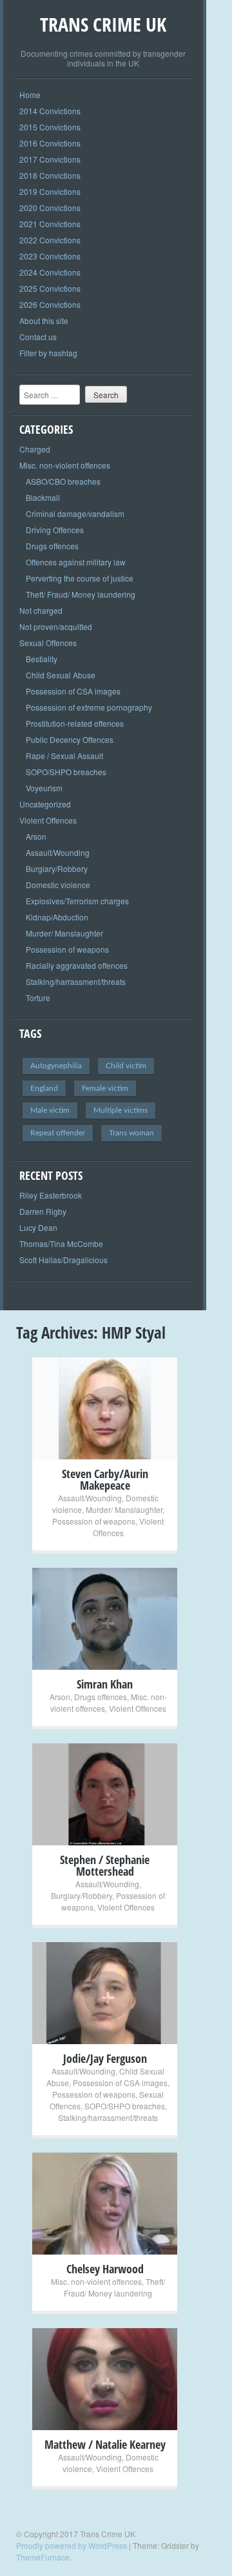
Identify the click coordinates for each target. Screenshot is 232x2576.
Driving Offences (55, 530)
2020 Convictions (50, 208)
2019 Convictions (50, 191)
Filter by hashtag (48, 353)
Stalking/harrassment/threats (76, 981)
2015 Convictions (50, 127)
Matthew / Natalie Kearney (105, 2444)
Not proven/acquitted (56, 626)
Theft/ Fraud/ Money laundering (81, 594)
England (44, 1088)
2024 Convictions (50, 272)
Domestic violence (58, 885)
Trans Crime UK (103, 24)
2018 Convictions (50, 175)
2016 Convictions (50, 143)
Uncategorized (45, 804)
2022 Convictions (50, 240)
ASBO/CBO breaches (63, 481)
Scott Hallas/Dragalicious (63, 1260)
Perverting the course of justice (80, 578)
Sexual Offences (48, 643)
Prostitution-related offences (75, 723)
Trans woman (131, 1133)
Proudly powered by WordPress (72, 2545)
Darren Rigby (43, 1211)
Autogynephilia (56, 1066)
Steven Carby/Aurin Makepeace (105, 1479)
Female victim (105, 1088)
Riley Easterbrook (51, 1195)
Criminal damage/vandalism (75, 513)
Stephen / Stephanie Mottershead (105, 1865)
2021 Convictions (50, 224)
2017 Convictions (50, 159)
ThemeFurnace (43, 2557)
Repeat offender (58, 1133)
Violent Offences (48, 820)
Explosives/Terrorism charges (77, 901)
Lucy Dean (38, 1227)
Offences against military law (76, 562)
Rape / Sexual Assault (64, 756)
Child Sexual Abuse (61, 675)
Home (30, 95)
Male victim (50, 1110)
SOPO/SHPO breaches (66, 772)
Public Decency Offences (70, 739)
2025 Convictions (50, 288)
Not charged (41, 610)
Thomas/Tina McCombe (61, 1243)
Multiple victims (121, 1110)
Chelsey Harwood (105, 2269)
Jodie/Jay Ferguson (105, 2058)
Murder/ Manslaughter (64, 933)
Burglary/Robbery (57, 868)
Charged (35, 449)
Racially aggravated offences (77, 965)
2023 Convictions (50, 256)
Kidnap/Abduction (57, 917)
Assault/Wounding (58, 852)
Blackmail (43, 497)
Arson (36, 836)
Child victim (126, 1066)
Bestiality (42, 659)
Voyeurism (44, 788)
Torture (38, 998)
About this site (44, 320)
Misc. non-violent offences (65, 465)
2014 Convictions (50, 111)
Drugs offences (52, 546)
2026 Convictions (50, 304)
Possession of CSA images (73, 691)
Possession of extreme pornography (89, 707)
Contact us (38, 337)
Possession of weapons (67, 949)
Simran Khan (105, 1684)
